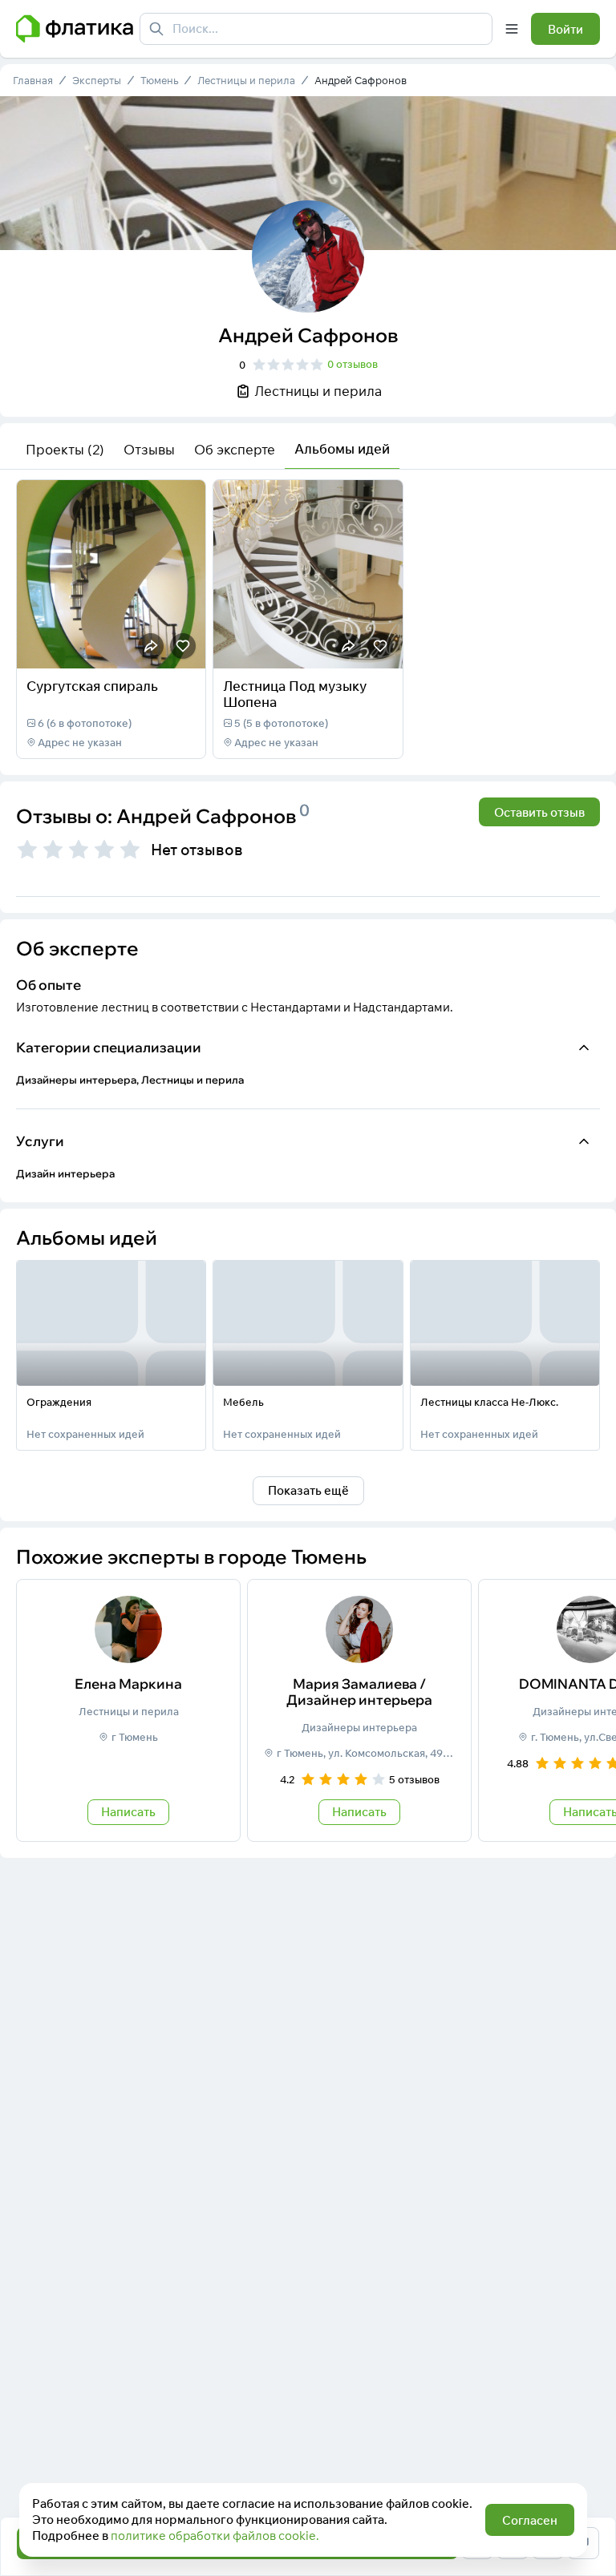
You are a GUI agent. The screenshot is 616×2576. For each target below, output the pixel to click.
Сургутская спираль (92, 686)
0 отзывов (353, 364)
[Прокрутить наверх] (587, 2489)
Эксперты (97, 80)
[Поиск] (156, 29)
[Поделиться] (151, 646)
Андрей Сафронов (361, 80)
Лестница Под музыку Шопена (295, 694)
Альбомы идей (342, 448)
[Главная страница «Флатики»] (75, 29)
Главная (33, 80)
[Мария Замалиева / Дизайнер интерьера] (359, 1710)
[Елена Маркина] (128, 1710)
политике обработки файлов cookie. (215, 2536)
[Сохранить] (183, 646)
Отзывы (149, 449)
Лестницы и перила (246, 80)
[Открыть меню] (512, 29)
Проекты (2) (65, 449)
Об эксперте (235, 449)
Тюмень (159, 80)
